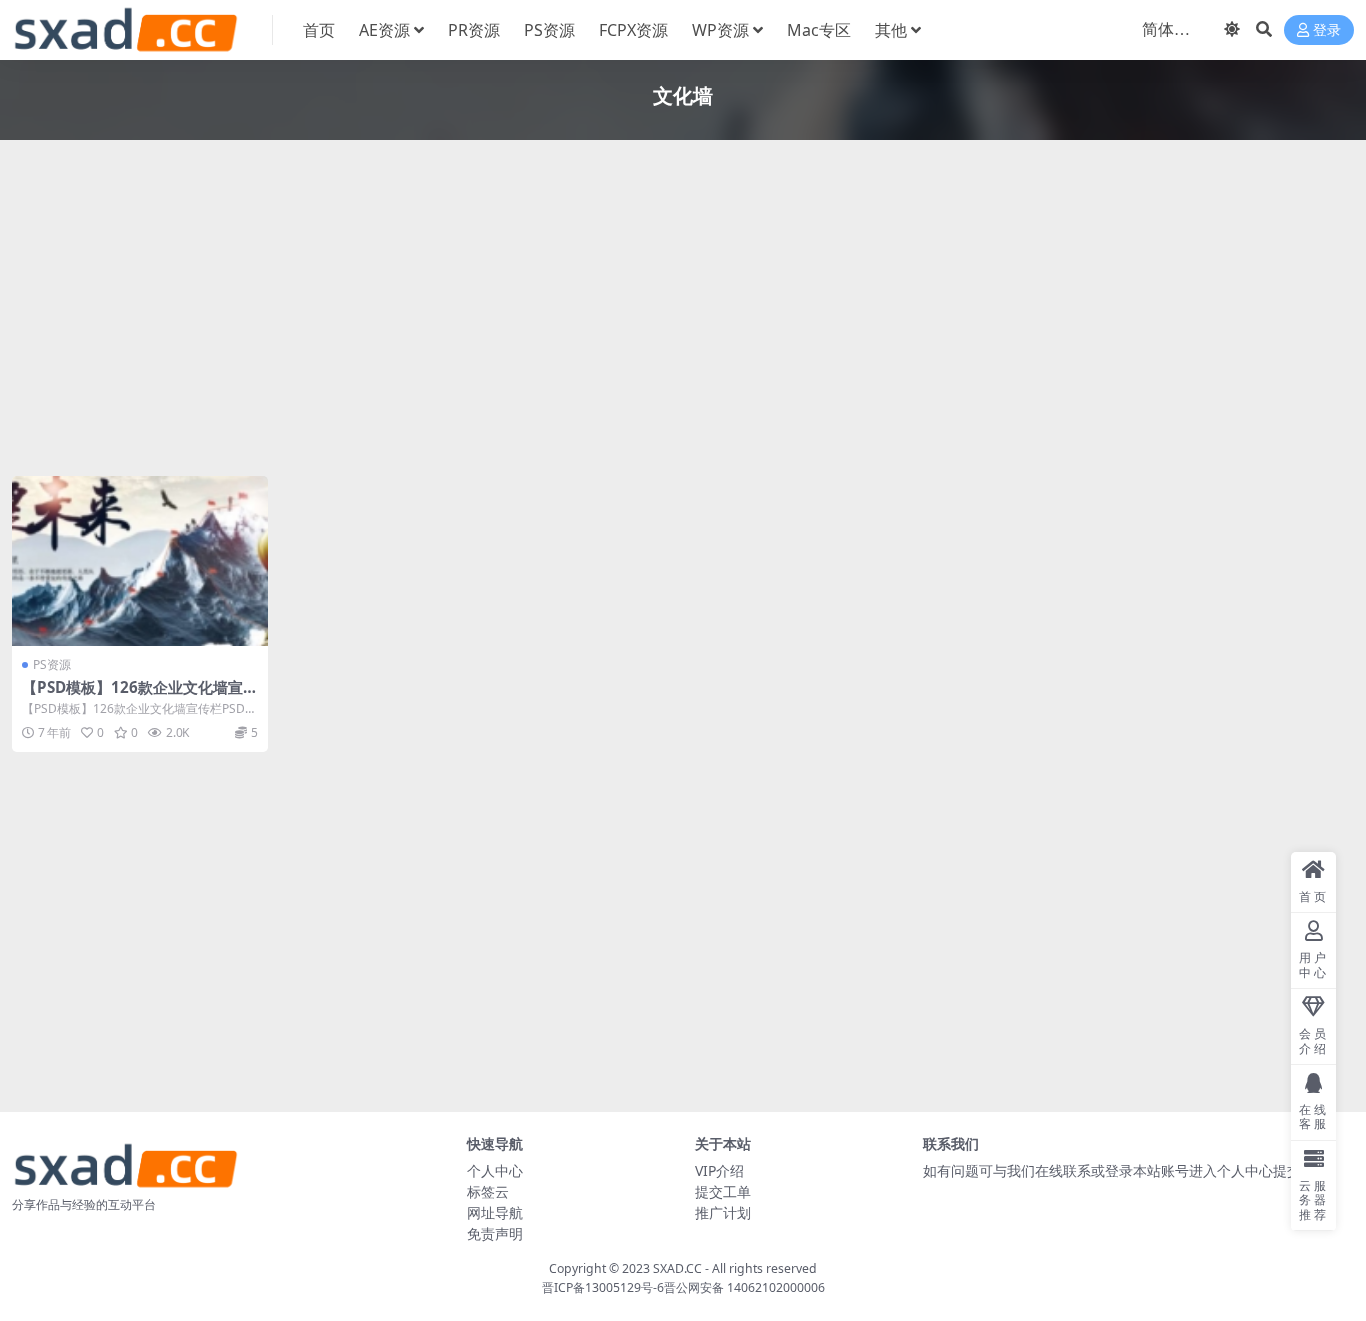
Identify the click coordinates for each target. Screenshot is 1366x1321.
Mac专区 (819, 30)
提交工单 (723, 1191)
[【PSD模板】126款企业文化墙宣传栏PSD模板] (140, 561)
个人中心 (495, 1170)
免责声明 (495, 1233)
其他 (891, 30)
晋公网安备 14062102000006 (744, 1287)
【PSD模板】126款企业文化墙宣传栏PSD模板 (132, 696)
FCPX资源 (633, 30)
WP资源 (720, 30)
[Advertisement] (612, 312)
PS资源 (549, 30)
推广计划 (723, 1212)
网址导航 (495, 1212)
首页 (319, 30)
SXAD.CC (677, 1268)
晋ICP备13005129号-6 (603, 1287)
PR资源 (474, 30)
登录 (1327, 30)
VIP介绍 (719, 1170)
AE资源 (384, 30)
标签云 (488, 1191)
